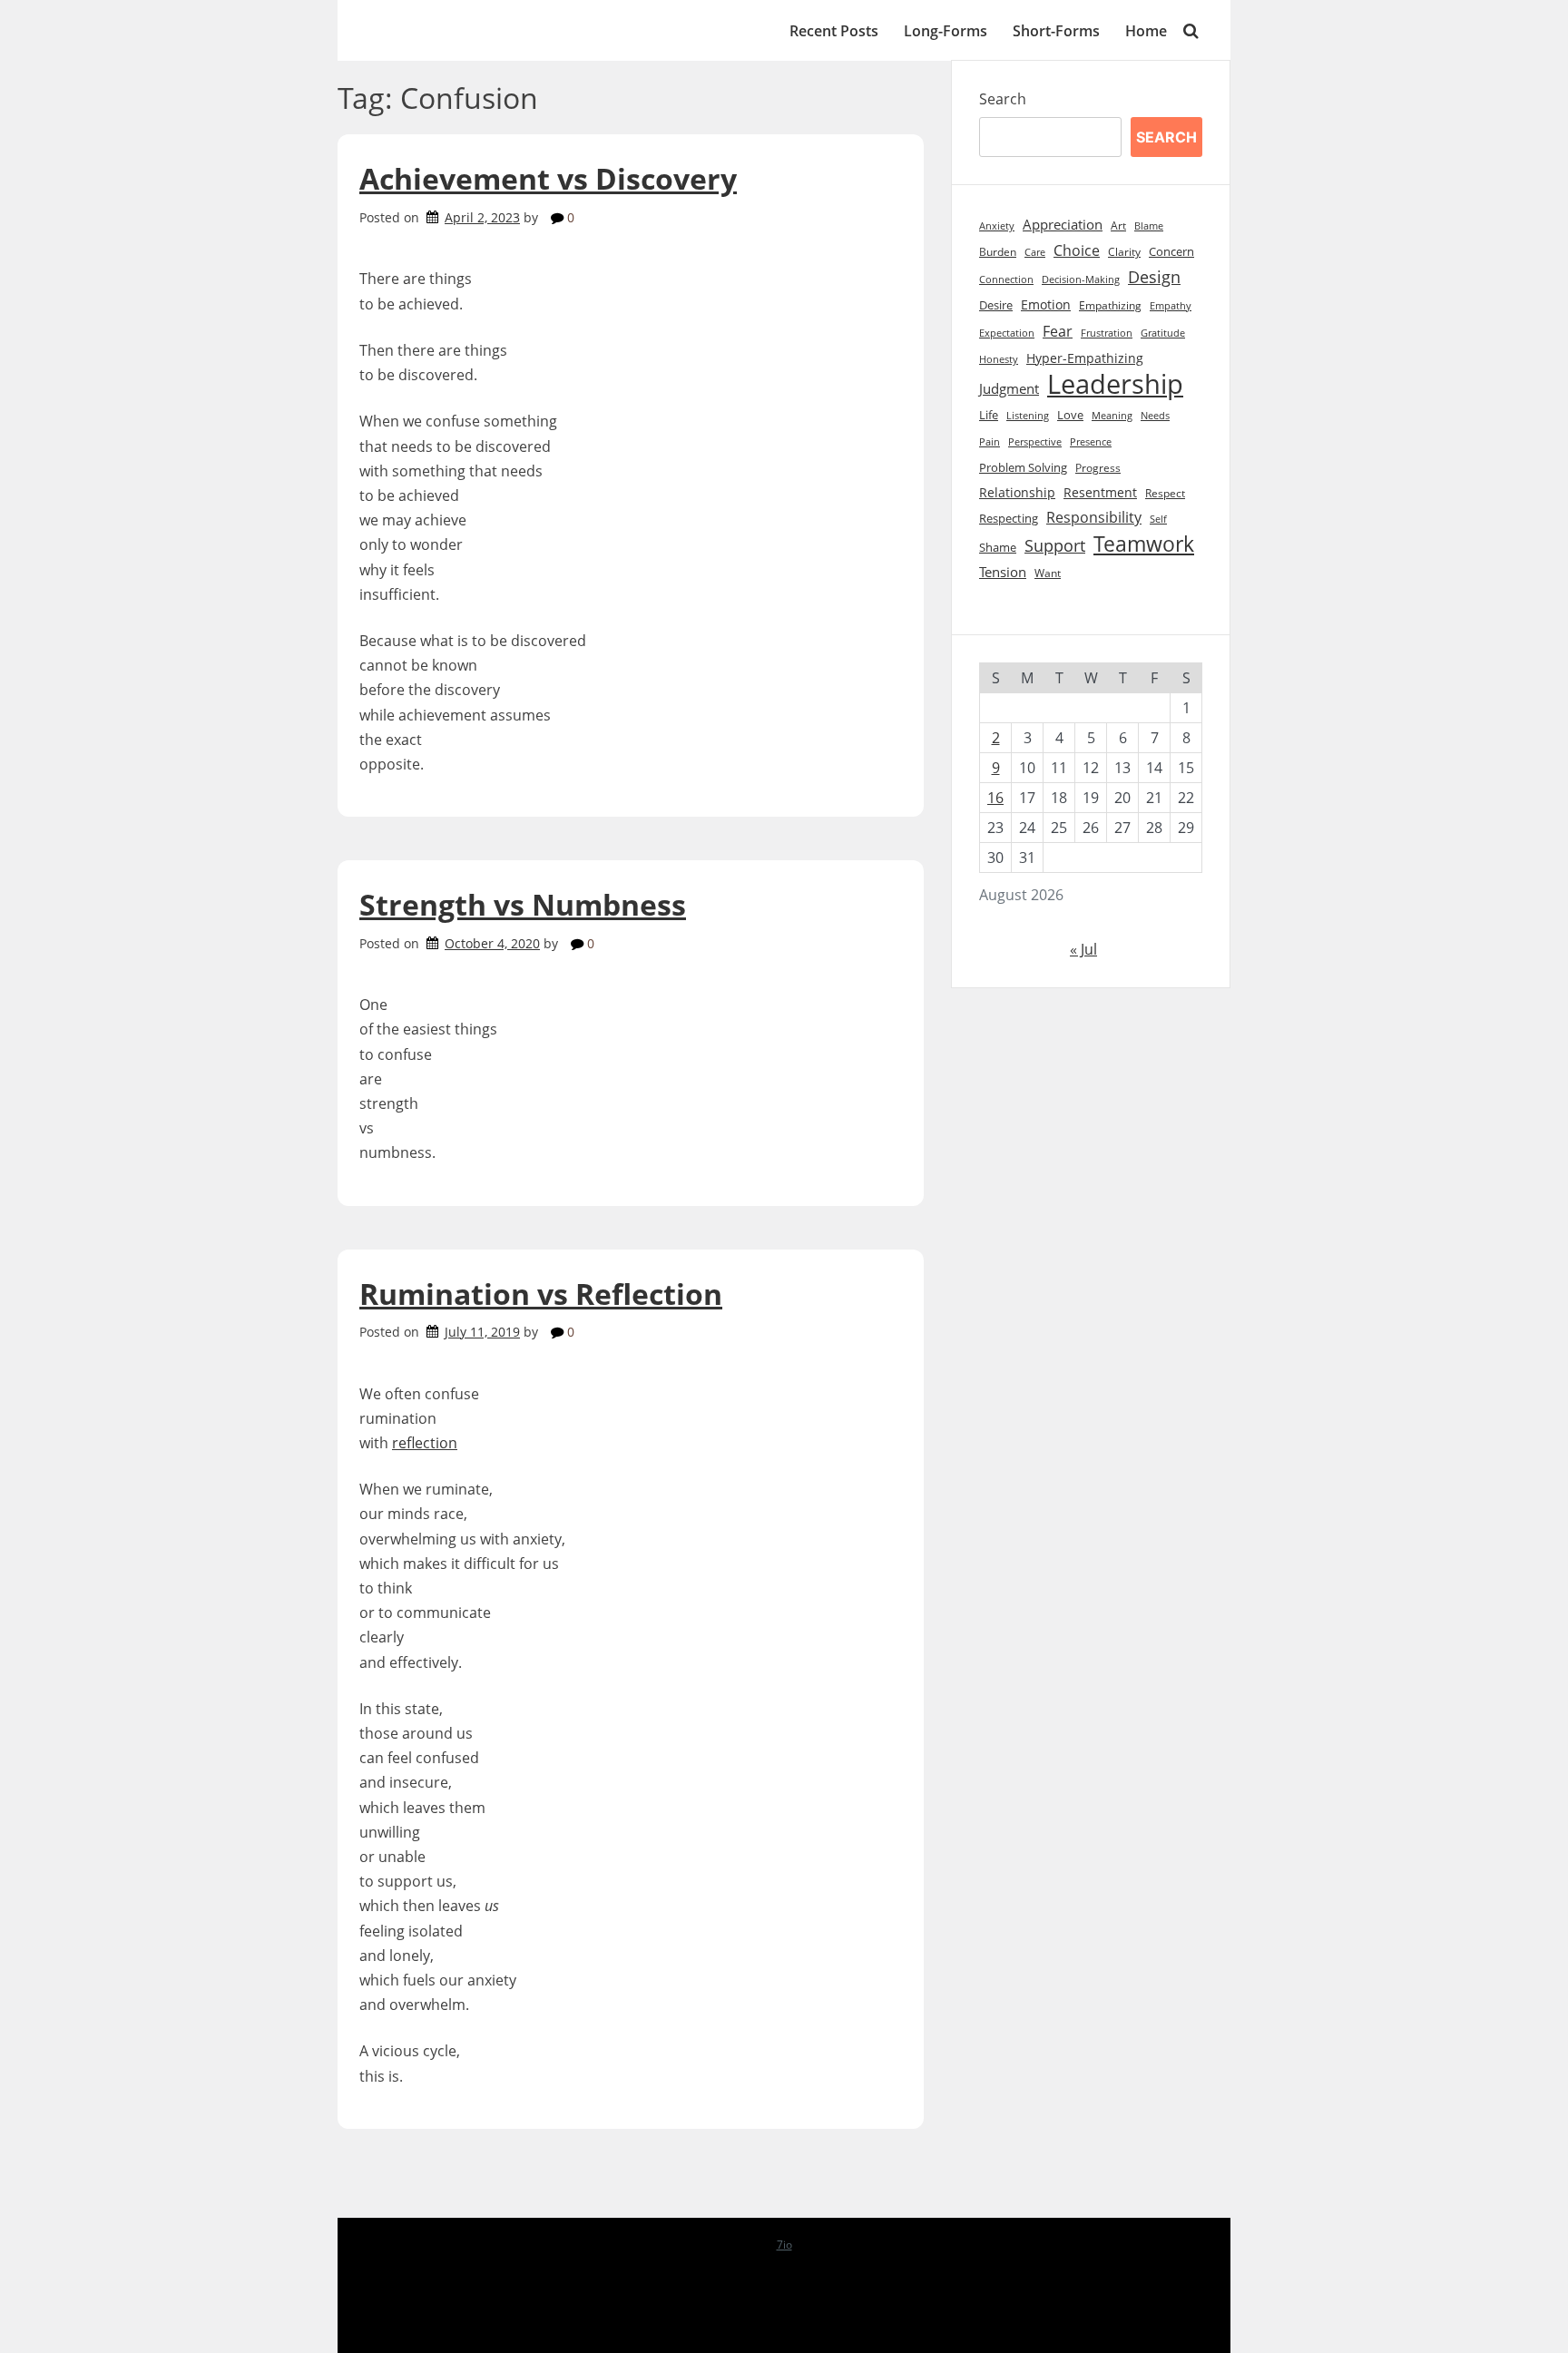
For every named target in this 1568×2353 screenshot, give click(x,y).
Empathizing (1110, 305)
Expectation (1007, 333)
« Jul (1083, 949)
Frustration (1107, 333)
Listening (1028, 415)
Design (1154, 277)
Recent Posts (834, 31)
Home (1146, 31)
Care (1035, 252)
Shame (998, 548)
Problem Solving (1023, 468)
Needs (1155, 415)
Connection (1006, 279)
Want (1048, 573)
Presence (1091, 442)
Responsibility (1094, 517)
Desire (996, 305)
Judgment (1009, 389)
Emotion (1046, 304)
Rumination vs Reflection (541, 1294)
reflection (425, 1443)
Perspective (1035, 441)
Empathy (1171, 306)
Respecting (1009, 519)
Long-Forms (946, 31)
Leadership (1115, 384)
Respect (1165, 493)
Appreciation (1063, 225)
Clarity (1124, 252)
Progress (1098, 468)
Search (1003, 99)
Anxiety (997, 226)
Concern (1171, 251)
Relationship (1017, 492)
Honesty (999, 359)
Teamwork (1144, 544)
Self (1158, 519)
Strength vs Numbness (523, 904)
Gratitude (1163, 333)
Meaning (1112, 416)
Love (1070, 415)
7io (784, 2245)
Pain (990, 441)
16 (995, 798)
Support (1055, 545)
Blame (1149, 225)
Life (989, 415)
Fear (1058, 331)
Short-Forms (1056, 31)
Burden (998, 252)
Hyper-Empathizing (1085, 358)
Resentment (1100, 492)
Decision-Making (1081, 279)
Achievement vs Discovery (548, 178)
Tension (1003, 572)
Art (1118, 225)
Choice (1077, 250)
